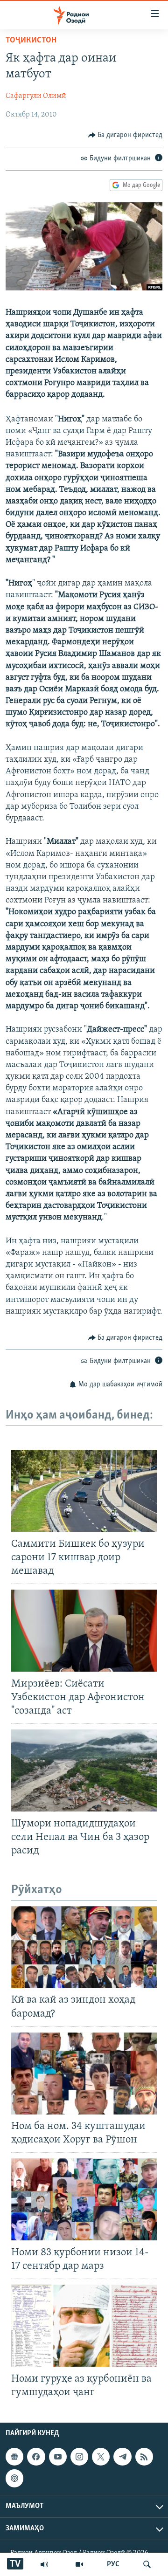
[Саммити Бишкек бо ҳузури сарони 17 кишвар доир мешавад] (84, 1491)
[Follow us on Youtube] (58, 2457)
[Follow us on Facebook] (36, 2457)
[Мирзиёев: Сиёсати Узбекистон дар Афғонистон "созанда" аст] (84, 1631)
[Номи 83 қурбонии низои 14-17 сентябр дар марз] (84, 2199)
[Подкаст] (14, 2478)
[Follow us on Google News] (14, 2457)
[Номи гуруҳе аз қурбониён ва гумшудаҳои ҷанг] (84, 2326)
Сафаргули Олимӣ (36, 96)
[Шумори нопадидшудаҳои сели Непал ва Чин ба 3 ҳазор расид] (84, 1770)
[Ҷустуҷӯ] (147, 2564)
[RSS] (144, 2457)
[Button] (126, 135)
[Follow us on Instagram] (79, 2457)
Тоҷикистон (31, 41)
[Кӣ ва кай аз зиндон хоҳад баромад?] (84, 1947)
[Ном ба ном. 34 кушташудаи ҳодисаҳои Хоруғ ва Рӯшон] (84, 2073)
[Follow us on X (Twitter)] (101, 2457)
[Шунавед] (44, 2564)
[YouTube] (79, 2564)
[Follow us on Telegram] (122, 2457)
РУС (113, 2564)
